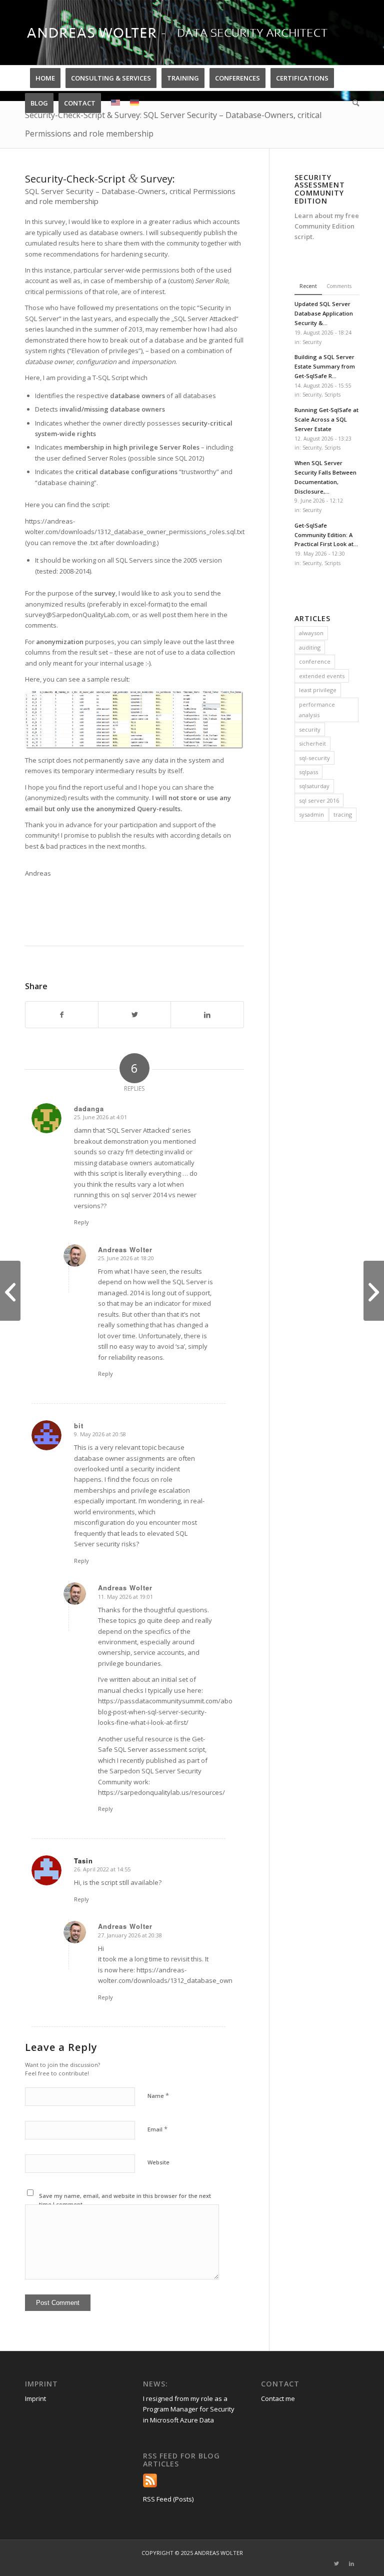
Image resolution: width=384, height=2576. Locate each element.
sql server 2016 (319, 800)
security (310, 729)
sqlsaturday (314, 786)
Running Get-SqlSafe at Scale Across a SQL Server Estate (326, 419)
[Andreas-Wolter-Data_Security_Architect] (187, 33)
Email (157, 2129)
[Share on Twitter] (134, 1015)
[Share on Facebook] (62, 1015)
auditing (310, 647)
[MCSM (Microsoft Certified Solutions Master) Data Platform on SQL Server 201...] (374, 1291)
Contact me (278, 2398)
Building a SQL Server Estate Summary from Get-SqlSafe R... (325, 366)
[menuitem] (45, 78)
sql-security (314, 758)
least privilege (318, 690)
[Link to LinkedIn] (351, 2563)
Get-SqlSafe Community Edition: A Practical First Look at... (326, 535)
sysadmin (311, 814)
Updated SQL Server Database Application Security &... (324, 313)
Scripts (332, 395)
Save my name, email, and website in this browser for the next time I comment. (125, 2200)
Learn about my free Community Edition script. (327, 226)
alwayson (311, 633)
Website (158, 2162)
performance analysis (317, 710)
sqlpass (308, 772)
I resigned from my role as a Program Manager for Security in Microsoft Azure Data (189, 2409)
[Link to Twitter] (336, 2563)
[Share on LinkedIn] (207, 1015)
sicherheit (312, 743)
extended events (322, 676)
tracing (343, 814)
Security (312, 342)
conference (315, 661)
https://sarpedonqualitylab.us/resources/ (161, 1792)
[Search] (353, 103)
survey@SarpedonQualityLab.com (77, 615)
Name (158, 2095)
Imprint (35, 2398)
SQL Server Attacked (205, 319)
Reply (81, 1222)
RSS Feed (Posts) (168, 2499)
